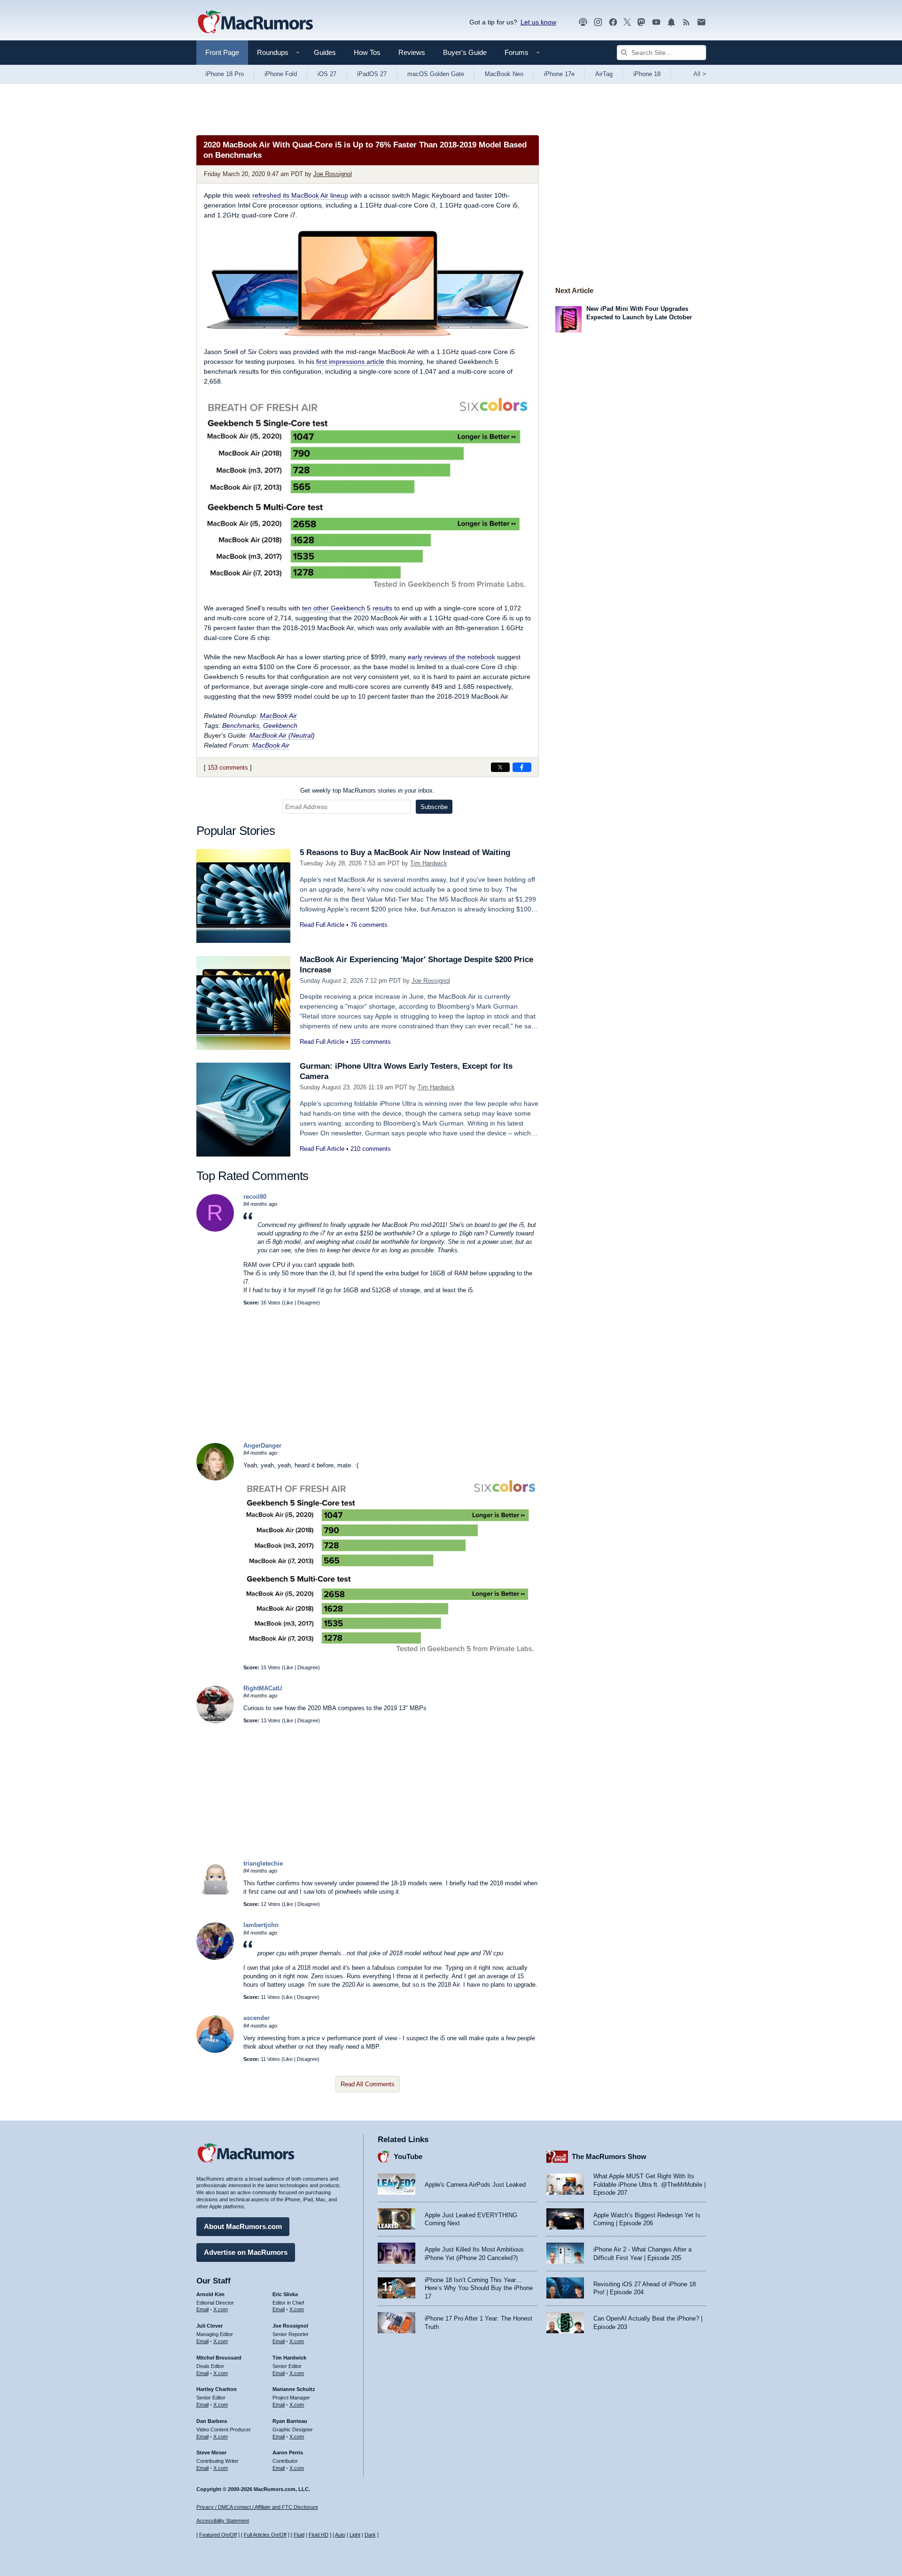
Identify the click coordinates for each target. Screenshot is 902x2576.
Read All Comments (368, 2084)
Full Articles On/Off (265, 2535)
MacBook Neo (504, 74)
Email (202, 2309)
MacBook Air (278, 716)
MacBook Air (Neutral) (282, 735)
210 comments (371, 1149)
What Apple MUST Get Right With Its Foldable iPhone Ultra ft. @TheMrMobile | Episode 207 (649, 2184)
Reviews (412, 52)
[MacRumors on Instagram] (598, 22)
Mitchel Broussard (219, 2358)
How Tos (367, 52)
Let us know (538, 22)
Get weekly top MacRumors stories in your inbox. (367, 791)
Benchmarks (241, 725)
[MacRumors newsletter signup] (701, 22)
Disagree (308, 1303)
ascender (257, 2018)
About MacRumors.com (243, 2226)
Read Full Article (322, 925)
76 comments (369, 925)
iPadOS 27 (372, 74)
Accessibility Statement (223, 2521)
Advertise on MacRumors (246, 2252)
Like (288, 1303)
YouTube (408, 2156)
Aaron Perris (288, 2453)
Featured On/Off (218, 2535)
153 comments (228, 767)
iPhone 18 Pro (225, 74)
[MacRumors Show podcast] (583, 22)
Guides (325, 52)
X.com (221, 2309)
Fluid (299, 2535)
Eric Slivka (285, 2294)
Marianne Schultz (294, 2389)
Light (355, 2535)
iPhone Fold (281, 74)
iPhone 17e (559, 74)
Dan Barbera (212, 2421)
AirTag (604, 74)
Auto (340, 2535)
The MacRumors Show (609, 2156)
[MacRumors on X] (627, 22)
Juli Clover (210, 2326)
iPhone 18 (647, 74)
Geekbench (280, 725)
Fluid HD (319, 2535)
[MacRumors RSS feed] (686, 22)
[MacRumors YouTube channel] (656, 22)
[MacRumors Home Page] (255, 23)
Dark (370, 2535)
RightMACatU (263, 1688)
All (700, 74)
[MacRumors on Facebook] (613, 22)
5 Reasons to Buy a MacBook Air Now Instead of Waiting (405, 852)
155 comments (371, 1042)
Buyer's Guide (465, 52)
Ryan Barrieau (290, 2421)
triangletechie (263, 1863)
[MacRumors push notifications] (671, 22)
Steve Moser (211, 2453)
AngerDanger (262, 1446)
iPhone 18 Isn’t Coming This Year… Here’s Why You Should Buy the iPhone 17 (479, 2288)
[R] (215, 1230)
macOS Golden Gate (436, 74)
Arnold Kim (210, 2294)
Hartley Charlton (217, 2389)
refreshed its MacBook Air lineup (300, 195)
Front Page (222, 52)
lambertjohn (261, 1925)
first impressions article (350, 362)
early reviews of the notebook (451, 657)
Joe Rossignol (333, 174)
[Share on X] (500, 767)
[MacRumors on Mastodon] (641, 22)
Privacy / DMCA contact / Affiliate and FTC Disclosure (257, 2507)
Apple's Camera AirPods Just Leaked (475, 2185)
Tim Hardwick (429, 863)
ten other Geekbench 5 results (347, 608)
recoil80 (255, 1197)
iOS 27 (327, 74)
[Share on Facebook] (522, 767)
